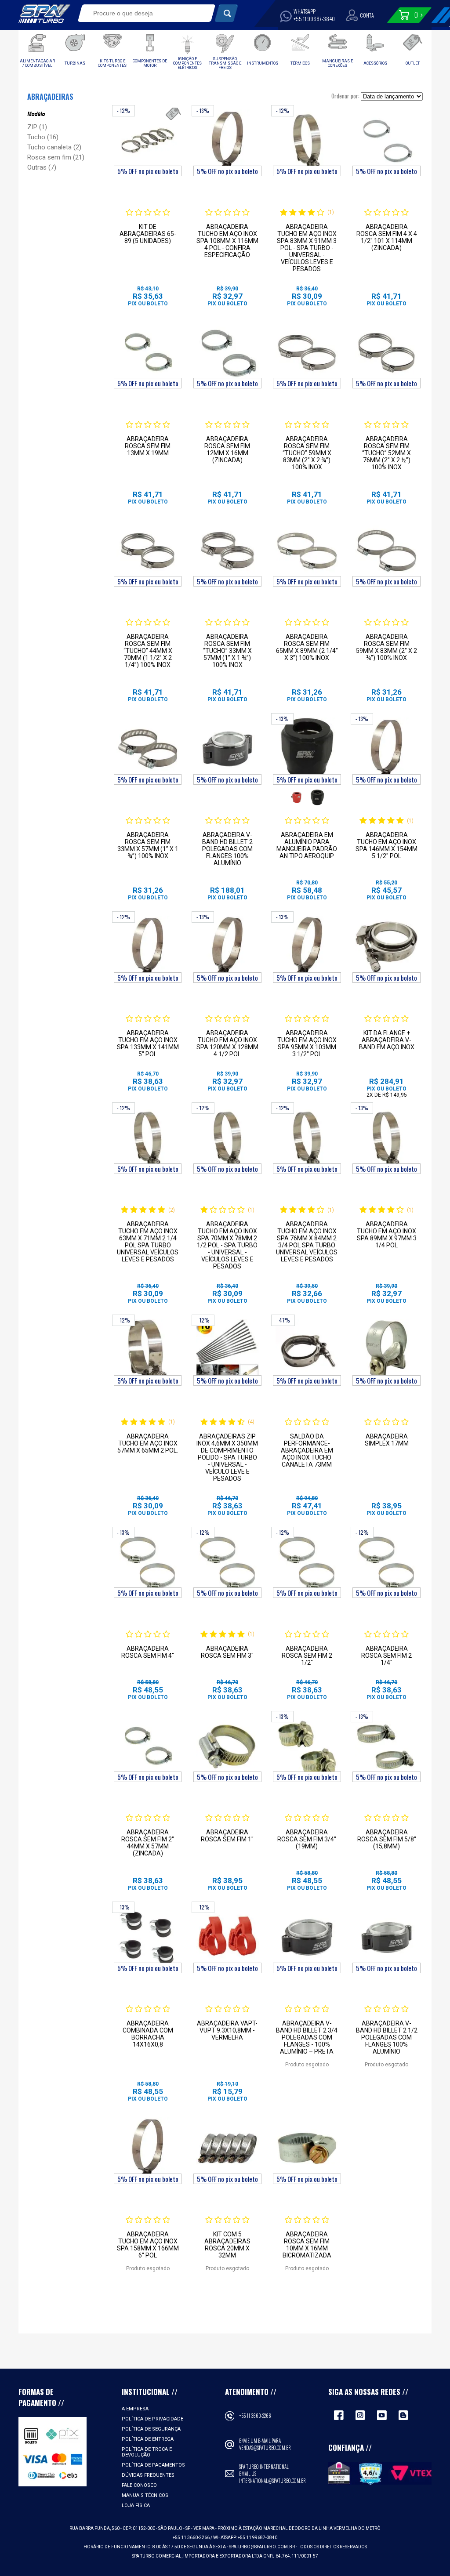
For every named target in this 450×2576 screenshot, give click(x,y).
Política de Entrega (148, 2439)
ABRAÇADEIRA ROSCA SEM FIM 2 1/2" (307, 1656)
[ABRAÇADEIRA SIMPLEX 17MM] (386, 1350)
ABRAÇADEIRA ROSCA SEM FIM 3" (227, 1652)
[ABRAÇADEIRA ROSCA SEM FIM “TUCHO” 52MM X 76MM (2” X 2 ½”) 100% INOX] (386, 353)
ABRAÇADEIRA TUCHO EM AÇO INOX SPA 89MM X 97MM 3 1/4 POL (387, 1235)
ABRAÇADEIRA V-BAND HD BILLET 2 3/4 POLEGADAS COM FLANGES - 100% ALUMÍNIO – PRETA (307, 2037)
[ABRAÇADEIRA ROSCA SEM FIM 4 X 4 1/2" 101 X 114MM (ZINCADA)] (386, 141)
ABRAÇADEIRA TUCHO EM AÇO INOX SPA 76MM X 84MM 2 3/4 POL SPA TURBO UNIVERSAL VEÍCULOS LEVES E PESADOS (307, 1242)
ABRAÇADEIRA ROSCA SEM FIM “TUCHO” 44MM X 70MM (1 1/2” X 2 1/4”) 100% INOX (148, 651)
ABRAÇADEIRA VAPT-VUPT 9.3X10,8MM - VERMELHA (227, 2030)
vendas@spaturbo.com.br (265, 2448)
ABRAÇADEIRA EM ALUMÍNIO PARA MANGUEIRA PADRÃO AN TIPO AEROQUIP (307, 845)
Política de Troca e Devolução (147, 2452)
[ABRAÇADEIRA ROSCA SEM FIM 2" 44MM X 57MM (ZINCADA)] (148, 1746)
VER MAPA (204, 2528)
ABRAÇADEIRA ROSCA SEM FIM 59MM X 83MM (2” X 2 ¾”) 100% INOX (386, 647)
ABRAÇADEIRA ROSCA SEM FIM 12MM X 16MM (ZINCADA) (227, 449)
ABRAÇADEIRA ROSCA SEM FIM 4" (148, 1652)
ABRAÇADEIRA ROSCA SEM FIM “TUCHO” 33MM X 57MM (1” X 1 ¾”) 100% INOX (227, 651)
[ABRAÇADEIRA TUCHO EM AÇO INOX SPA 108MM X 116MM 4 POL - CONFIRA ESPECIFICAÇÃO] (227, 141)
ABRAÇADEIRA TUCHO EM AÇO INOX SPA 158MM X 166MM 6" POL (148, 2245)
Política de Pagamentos (153, 2465)
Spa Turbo (44, 14)
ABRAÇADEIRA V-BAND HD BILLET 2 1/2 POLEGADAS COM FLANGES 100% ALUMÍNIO (387, 2037)
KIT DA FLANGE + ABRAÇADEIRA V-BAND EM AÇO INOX (387, 1040)
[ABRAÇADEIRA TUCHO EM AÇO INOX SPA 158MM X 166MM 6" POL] (148, 2148)
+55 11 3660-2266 (255, 2416)
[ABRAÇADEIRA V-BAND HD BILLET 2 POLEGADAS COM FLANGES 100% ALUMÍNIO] (227, 749)
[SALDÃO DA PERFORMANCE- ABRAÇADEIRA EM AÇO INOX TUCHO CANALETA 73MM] (307, 1350)
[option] (296, 797)
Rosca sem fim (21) (56, 157)
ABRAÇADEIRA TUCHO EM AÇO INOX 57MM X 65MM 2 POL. (148, 1443)
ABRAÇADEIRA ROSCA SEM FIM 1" (227, 1836)
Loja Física (136, 2505)
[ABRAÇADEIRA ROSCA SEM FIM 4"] (148, 1562)
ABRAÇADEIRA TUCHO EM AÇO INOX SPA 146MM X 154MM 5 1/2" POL (386, 845)
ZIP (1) (37, 127)
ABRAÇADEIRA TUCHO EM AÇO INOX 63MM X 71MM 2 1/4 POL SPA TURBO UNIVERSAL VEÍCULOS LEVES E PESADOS (148, 1242)
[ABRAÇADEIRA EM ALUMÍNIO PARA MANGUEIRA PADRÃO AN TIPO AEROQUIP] (307, 749)
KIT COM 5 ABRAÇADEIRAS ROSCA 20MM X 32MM (227, 2245)
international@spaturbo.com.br (272, 2481)
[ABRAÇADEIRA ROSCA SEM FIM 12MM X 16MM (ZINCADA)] (227, 353)
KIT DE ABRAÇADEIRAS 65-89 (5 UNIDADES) (148, 234)
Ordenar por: (345, 96)
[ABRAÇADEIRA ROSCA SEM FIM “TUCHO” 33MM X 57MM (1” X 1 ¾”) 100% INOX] (227, 551)
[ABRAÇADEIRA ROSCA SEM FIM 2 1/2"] (307, 1562)
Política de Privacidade (152, 2419)
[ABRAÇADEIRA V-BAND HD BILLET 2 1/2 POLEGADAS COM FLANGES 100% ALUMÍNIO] (386, 1937)
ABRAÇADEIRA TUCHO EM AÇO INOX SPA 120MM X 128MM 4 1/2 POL (227, 1043)
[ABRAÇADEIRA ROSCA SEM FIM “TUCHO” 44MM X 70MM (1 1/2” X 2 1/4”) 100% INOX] (148, 551)
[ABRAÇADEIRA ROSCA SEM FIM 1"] (227, 1746)
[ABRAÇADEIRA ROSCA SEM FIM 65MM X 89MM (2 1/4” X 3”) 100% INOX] (307, 551)
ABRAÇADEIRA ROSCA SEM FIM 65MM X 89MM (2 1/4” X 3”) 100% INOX (307, 647)
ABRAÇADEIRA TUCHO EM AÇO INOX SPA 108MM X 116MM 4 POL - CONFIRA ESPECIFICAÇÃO (227, 241)
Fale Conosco (139, 2485)
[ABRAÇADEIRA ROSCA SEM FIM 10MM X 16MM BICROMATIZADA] (307, 2148)
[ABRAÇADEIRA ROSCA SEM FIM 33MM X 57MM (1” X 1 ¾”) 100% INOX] (148, 749)
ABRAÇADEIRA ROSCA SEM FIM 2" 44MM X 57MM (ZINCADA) (148, 1843)
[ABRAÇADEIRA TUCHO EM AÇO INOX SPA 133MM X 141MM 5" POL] (148, 947)
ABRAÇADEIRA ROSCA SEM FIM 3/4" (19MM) (307, 1839)
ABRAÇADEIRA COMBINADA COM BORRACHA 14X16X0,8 (148, 2034)
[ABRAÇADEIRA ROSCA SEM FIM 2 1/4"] (386, 1562)
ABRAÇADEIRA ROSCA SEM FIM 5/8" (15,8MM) (387, 1839)
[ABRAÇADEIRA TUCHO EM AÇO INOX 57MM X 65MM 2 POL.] (148, 1350)
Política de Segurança (151, 2429)
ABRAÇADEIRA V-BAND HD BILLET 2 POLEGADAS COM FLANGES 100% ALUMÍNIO (227, 849)
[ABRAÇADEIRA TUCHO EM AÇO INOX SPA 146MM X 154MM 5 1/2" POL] (386, 749)
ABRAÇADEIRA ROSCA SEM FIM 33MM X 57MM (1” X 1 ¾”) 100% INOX (148, 845)
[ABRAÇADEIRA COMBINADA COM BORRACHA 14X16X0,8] (148, 1937)
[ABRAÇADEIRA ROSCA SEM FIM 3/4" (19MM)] (307, 1746)
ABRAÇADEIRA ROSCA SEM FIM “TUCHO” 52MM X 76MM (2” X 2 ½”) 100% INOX (386, 453)
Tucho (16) (43, 137)
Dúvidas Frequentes (148, 2475)
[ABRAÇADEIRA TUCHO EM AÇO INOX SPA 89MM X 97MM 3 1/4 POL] (386, 1138)
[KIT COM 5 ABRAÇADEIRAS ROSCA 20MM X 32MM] (227, 2148)
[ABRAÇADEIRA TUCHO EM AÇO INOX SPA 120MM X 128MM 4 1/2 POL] (227, 947)
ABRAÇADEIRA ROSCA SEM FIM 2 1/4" (386, 1656)
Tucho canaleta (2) (54, 147)
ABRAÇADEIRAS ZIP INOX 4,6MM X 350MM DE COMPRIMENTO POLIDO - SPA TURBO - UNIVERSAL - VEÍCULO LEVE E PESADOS (227, 1457)
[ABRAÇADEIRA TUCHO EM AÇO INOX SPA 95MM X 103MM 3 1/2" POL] (307, 947)
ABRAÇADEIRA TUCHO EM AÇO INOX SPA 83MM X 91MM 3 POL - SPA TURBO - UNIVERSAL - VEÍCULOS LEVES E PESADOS (307, 248)
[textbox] (140, 13)
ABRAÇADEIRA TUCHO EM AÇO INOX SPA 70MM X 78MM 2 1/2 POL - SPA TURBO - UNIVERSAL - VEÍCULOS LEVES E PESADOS (227, 1245)
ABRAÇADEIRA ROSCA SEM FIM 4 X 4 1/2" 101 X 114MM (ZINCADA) (387, 237)
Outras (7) (42, 167)
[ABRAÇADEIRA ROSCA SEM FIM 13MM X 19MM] (148, 353)
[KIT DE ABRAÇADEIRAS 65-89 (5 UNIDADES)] (148, 141)
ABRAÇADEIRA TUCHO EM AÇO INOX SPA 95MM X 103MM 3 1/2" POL (307, 1043)
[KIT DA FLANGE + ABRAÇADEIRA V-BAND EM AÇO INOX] (386, 947)
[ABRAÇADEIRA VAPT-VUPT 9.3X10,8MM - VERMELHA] (227, 1937)
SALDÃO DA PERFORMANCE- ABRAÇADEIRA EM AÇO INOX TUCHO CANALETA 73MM (307, 1450)
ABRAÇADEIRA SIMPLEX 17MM (387, 1440)
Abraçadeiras (50, 97)
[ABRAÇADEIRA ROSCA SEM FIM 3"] (227, 1562)
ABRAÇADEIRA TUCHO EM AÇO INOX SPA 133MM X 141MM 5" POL (148, 1043)
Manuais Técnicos (145, 2495)
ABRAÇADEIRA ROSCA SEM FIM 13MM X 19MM (148, 446)
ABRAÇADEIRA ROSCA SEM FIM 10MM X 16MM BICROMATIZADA (307, 2245)
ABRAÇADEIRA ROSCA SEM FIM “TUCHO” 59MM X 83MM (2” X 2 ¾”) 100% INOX (307, 453)
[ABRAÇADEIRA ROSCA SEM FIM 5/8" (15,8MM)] (386, 1746)
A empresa (135, 2409)
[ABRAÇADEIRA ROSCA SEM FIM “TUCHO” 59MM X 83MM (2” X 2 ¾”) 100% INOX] (307, 353)
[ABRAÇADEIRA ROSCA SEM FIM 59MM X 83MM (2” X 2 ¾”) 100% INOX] (386, 551)
